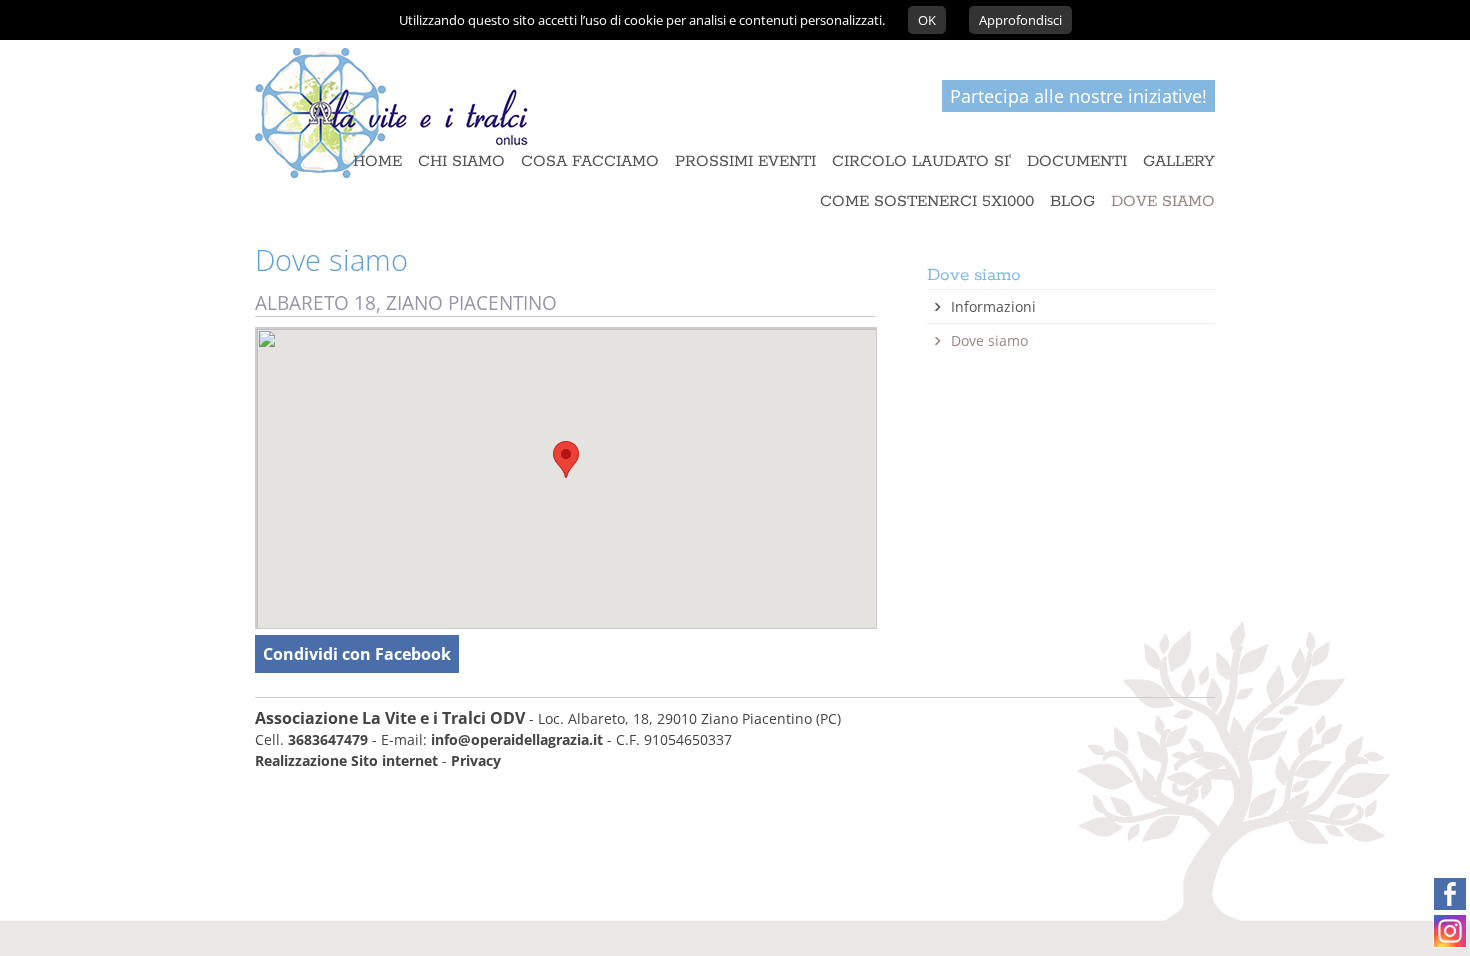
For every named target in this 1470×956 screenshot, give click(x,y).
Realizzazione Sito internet (346, 760)
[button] (566, 459)
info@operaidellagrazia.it (517, 739)
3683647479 (328, 739)
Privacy (476, 760)
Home (377, 162)
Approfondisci (1020, 20)
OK (927, 20)
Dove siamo (989, 340)
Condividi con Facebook (357, 654)
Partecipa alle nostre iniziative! (1078, 96)
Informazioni (993, 306)
